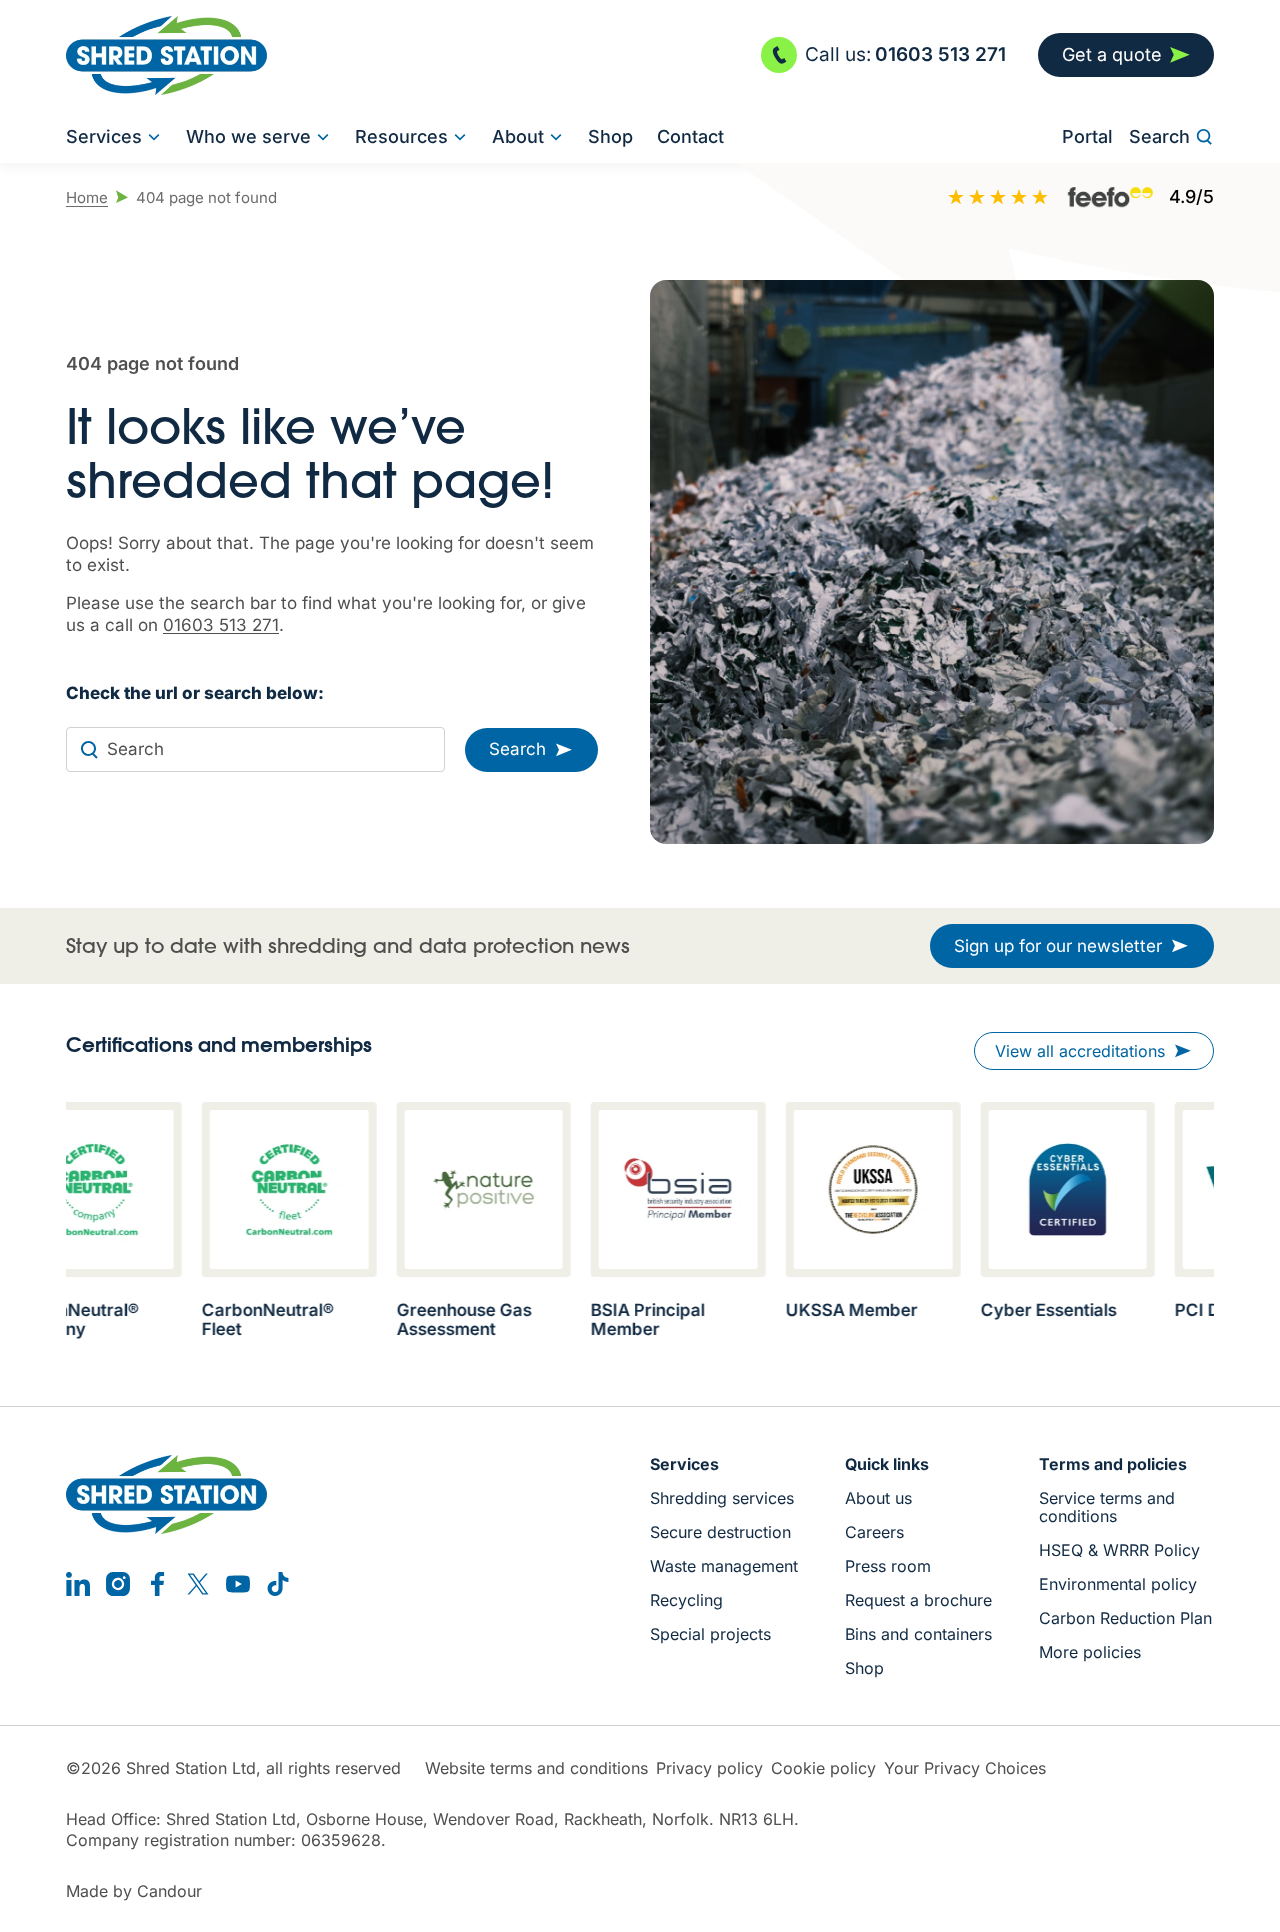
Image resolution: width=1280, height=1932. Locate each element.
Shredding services (722, 1498)
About (518, 137)
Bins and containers (918, 1634)
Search (1159, 137)
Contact (690, 137)
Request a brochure (918, 1600)
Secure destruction (720, 1532)
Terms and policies (1113, 1464)
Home (87, 197)
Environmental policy (1118, 1584)
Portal (1087, 137)
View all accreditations (1080, 1051)
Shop (610, 137)
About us (878, 1498)
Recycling (686, 1600)
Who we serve (248, 137)
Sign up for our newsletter (1058, 946)
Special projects (710, 1634)
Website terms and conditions (536, 1768)
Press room (888, 1566)
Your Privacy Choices (965, 1768)
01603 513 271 (221, 625)
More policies (1090, 1652)
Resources (401, 137)
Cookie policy (823, 1768)
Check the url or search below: (195, 693)
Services (104, 137)
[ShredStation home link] (166, 55)
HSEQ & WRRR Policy (1119, 1550)
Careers (874, 1532)
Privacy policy (709, 1768)
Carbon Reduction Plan (1125, 1618)
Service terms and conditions (1107, 1507)
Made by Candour (134, 1891)
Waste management (724, 1566)
